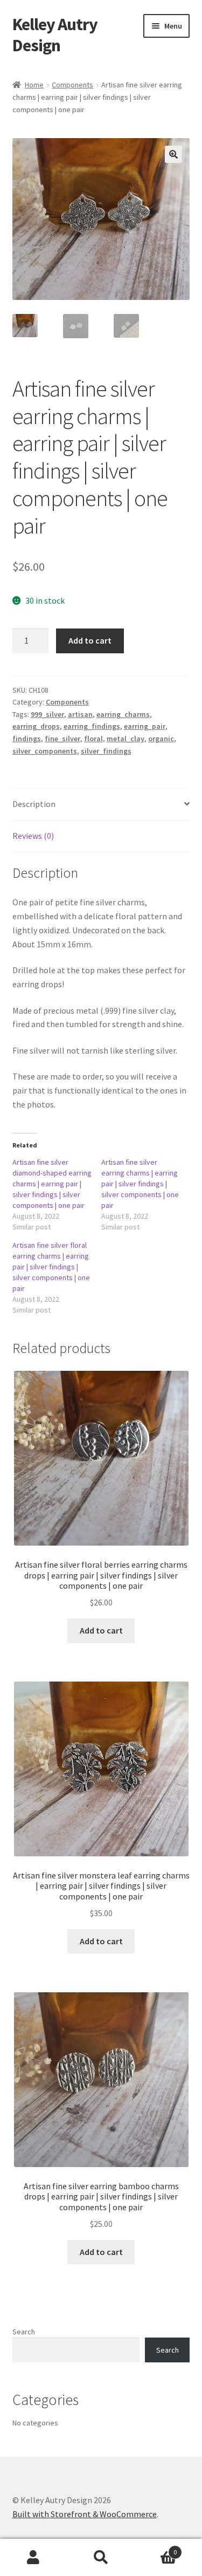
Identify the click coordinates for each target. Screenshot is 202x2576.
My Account (34, 2558)
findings (27, 739)
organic (161, 739)
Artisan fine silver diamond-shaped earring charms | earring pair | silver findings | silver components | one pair (52, 1184)
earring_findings (92, 726)
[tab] (101, 805)
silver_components (45, 751)
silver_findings (106, 751)
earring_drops (36, 726)
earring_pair (145, 726)
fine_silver (62, 739)
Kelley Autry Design (55, 35)
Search (24, 2332)
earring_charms (123, 714)
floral (93, 739)
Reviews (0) (33, 836)
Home (34, 85)
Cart (156, 2548)
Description (34, 804)
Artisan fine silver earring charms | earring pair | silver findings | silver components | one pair (140, 1184)
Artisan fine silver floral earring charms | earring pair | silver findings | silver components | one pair (51, 1267)
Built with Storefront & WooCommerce (85, 2514)
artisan (80, 714)
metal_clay (126, 739)
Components (72, 85)
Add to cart (90, 640)
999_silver (47, 714)
